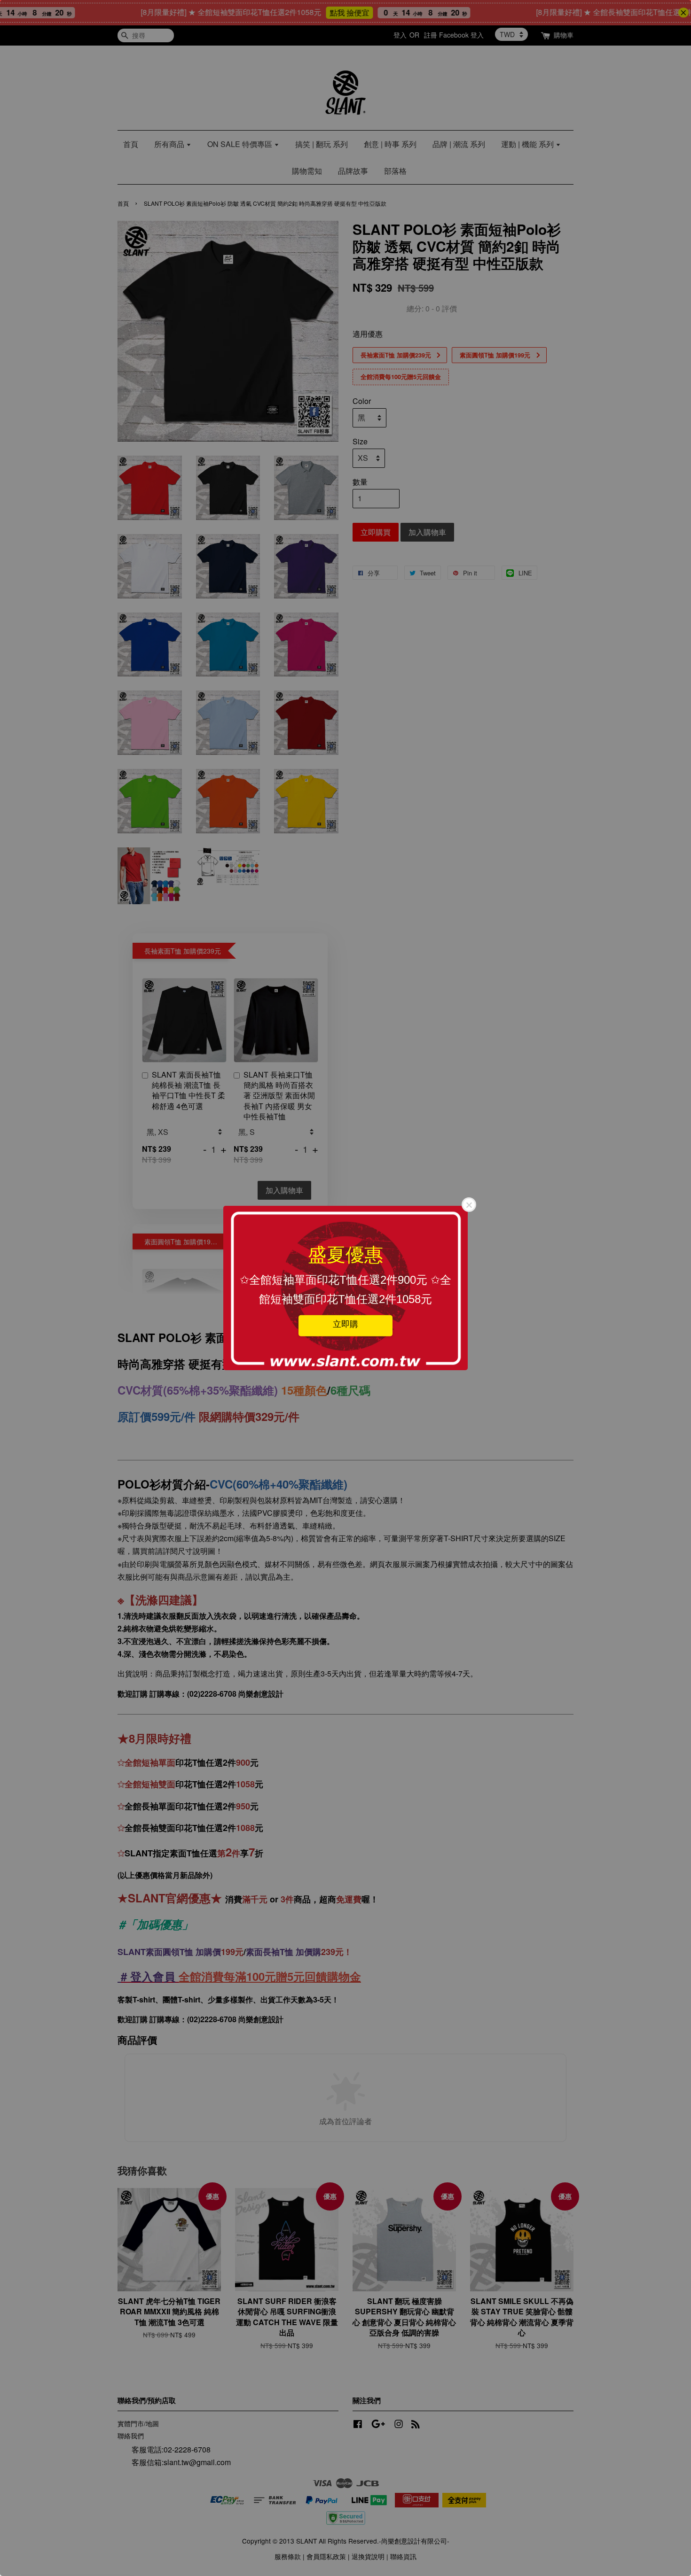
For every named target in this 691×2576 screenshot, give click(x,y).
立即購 (345, 1324)
